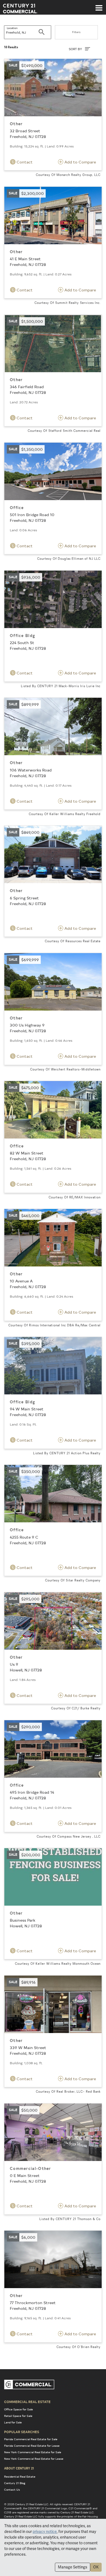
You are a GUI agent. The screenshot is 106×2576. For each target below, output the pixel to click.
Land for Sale (13, 2422)
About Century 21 (19, 2468)
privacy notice (45, 2532)
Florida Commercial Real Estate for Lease (32, 2446)
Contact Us (12, 2490)
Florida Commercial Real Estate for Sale (31, 2439)
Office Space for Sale (18, 2409)
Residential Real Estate (20, 2477)
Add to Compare (80, 162)
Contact (24, 162)
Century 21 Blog (15, 2483)
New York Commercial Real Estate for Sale (33, 2452)
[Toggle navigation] (99, 5)
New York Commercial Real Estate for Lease (34, 2459)
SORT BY (76, 49)
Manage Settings (73, 2567)
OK (96, 2567)
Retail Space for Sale (18, 2416)
